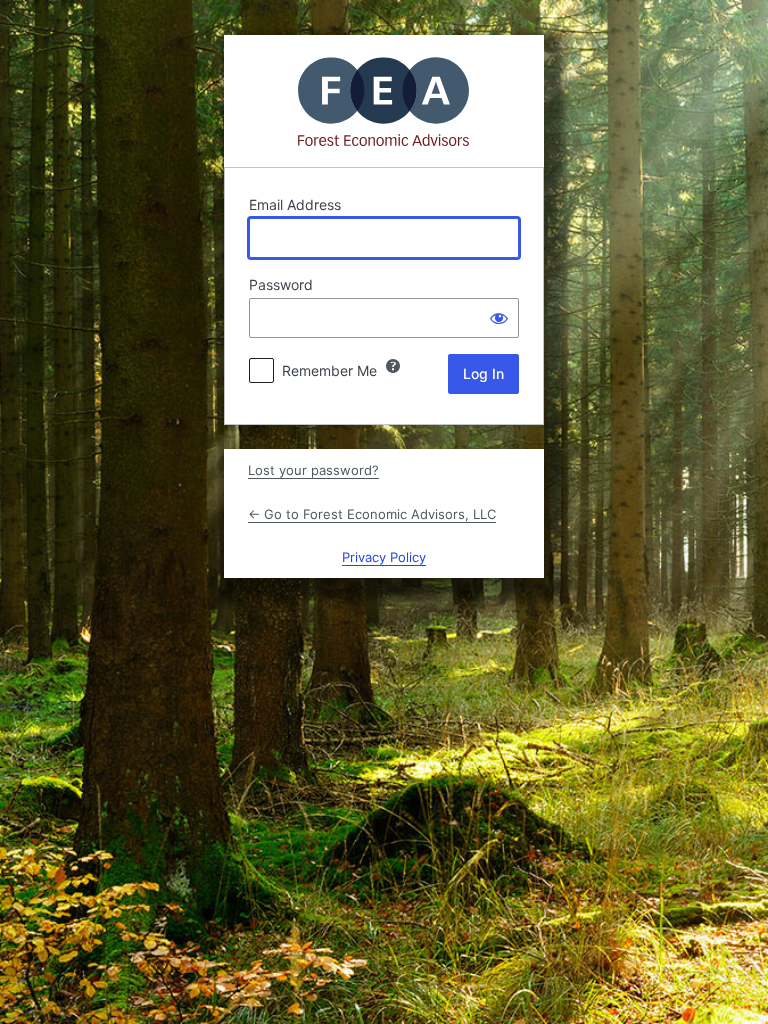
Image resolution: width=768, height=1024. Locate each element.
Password (281, 284)
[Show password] (499, 318)
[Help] (393, 366)
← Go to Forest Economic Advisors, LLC (372, 514)
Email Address (295, 204)
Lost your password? (313, 470)
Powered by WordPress (384, 101)
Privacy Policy (384, 557)
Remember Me (329, 370)
